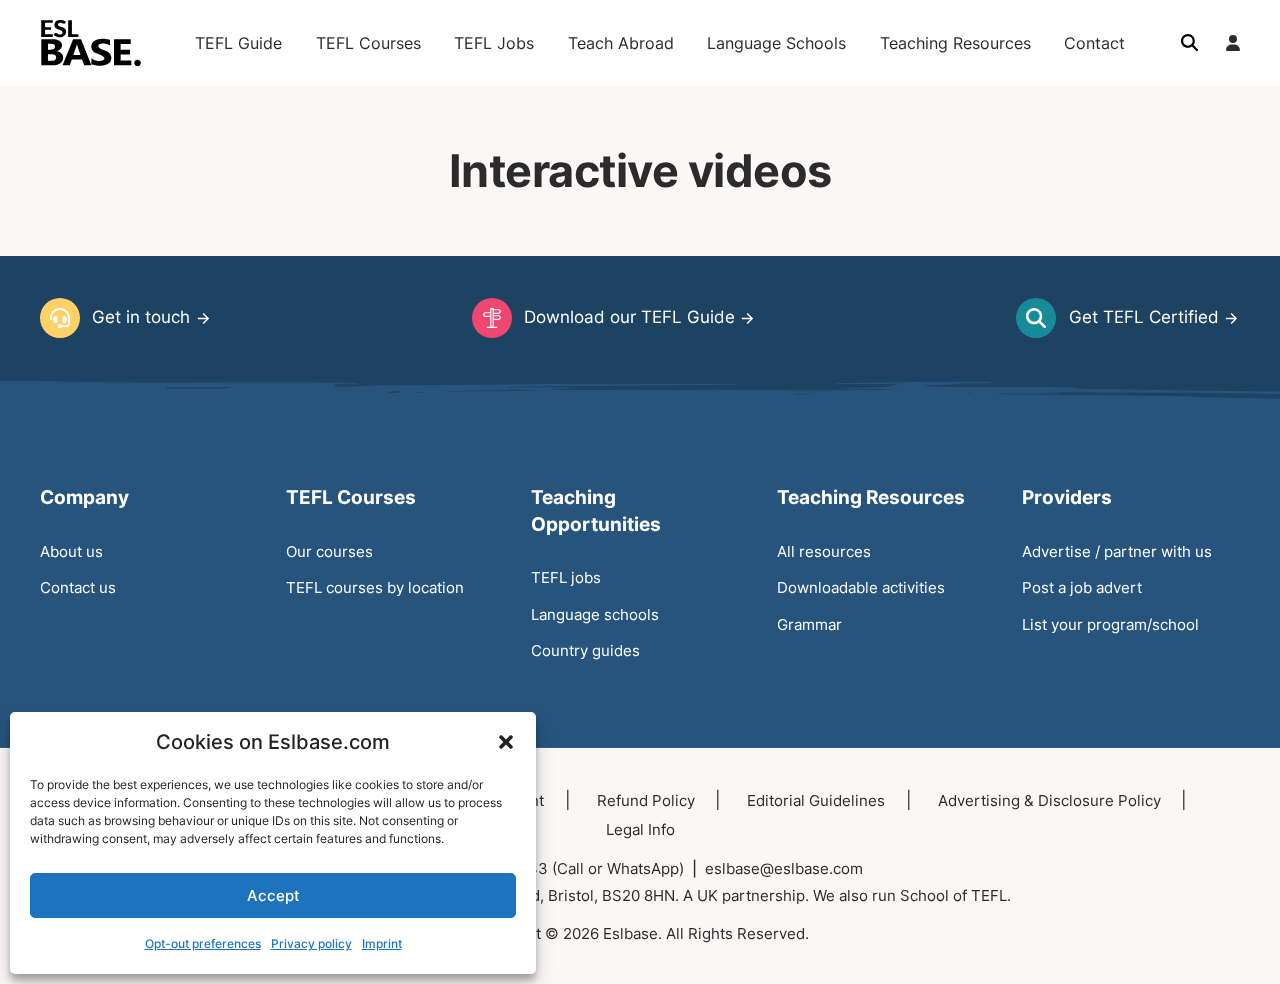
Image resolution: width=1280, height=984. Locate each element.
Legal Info (640, 829)
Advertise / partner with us (1117, 551)
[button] (506, 742)
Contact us (78, 587)
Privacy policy (311, 943)
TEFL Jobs (494, 43)
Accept (273, 895)
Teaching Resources (955, 43)
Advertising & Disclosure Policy (1049, 800)
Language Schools (776, 43)
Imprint (382, 943)
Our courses (329, 551)
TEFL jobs (566, 577)
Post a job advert (1082, 587)
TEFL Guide (238, 43)
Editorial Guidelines (816, 800)
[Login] (1233, 43)
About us (71, 551)
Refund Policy (646, 800)
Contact (1094, 43)
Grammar (809, 624)
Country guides (585, 650)
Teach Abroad (621, 43)
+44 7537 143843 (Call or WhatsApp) (550, 868)
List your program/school (1110, 624)
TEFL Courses (368, 43)
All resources (824, 551)
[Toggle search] (1189, 43)
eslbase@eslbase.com (784, 868)
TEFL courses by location (375, 587)
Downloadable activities (861, 587)
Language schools (595, 614)
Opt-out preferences (203, 943)
